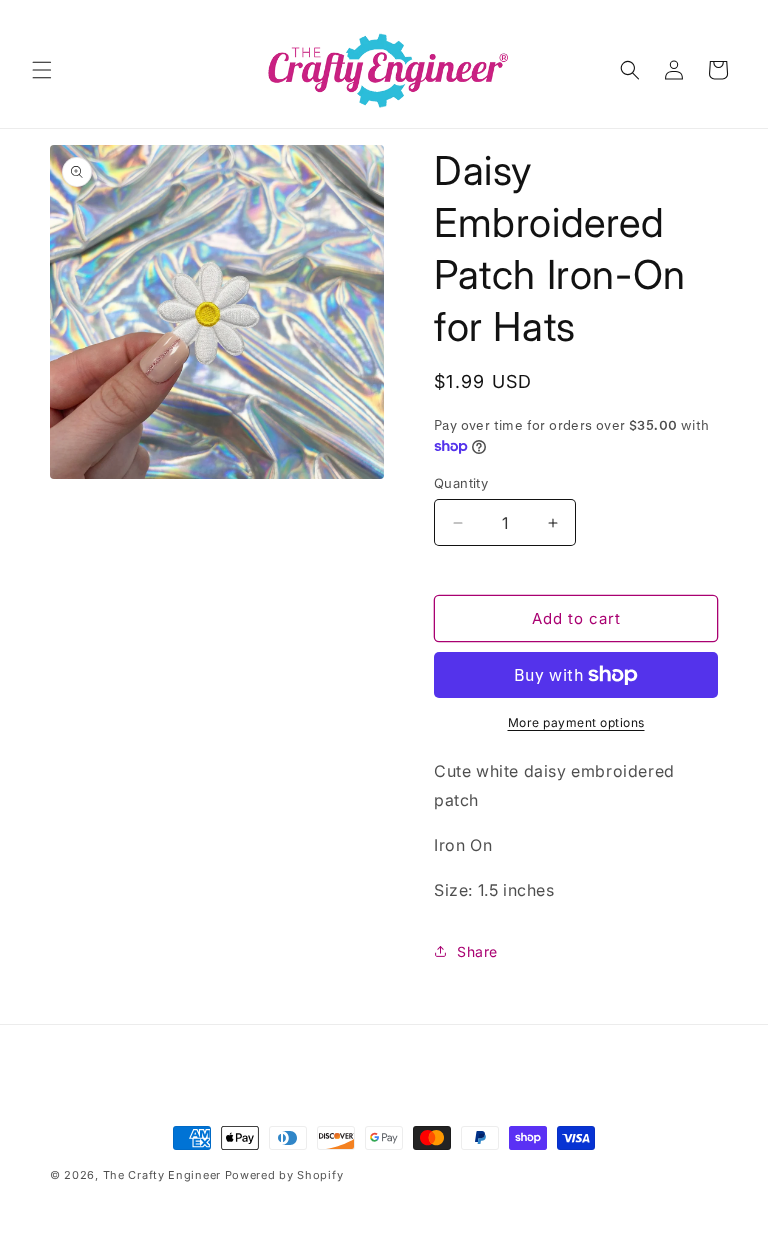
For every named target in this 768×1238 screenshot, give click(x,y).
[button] (42, 70)
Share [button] (477, 951)
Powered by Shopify (284, 1175)
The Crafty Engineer (162, 1175)
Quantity (461, 483)
